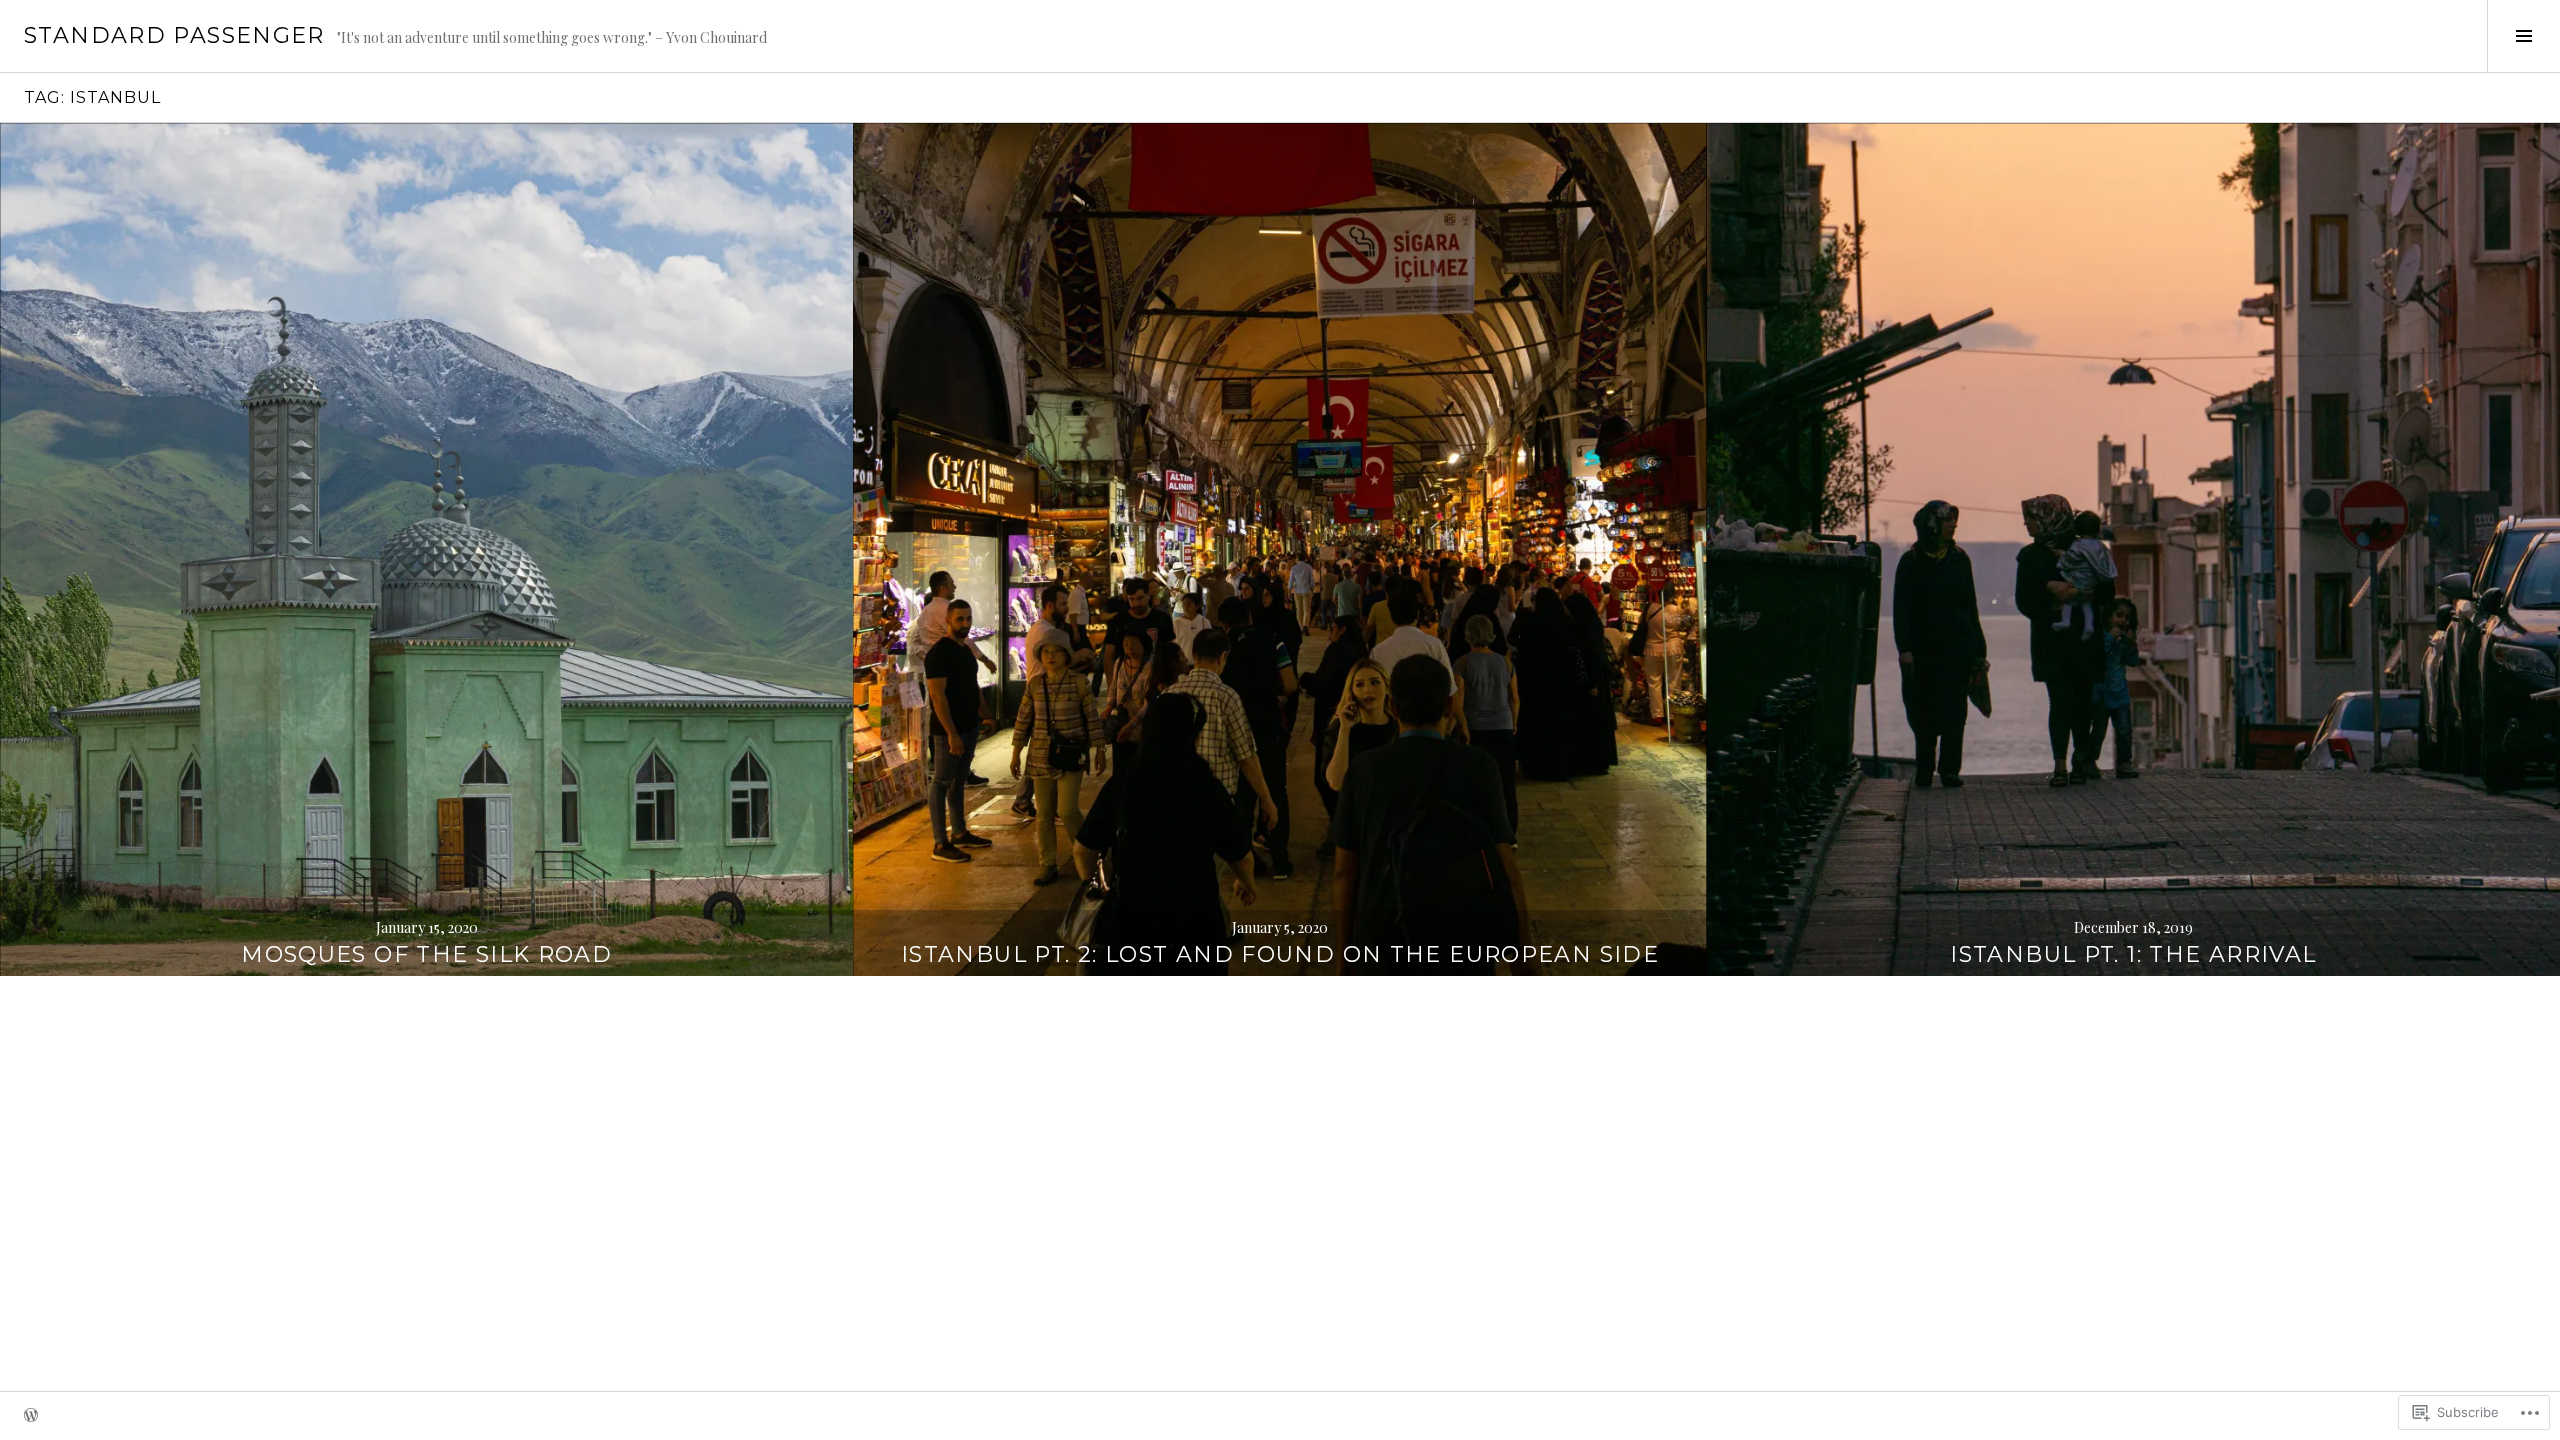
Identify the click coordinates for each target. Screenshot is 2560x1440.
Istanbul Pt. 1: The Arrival (2133, 954)
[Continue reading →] (426, 549)
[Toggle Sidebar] (2523, 36)
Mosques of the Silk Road (426, 954)
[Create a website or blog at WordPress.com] (31, 1416)
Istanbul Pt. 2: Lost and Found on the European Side (1280, 954)
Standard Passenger (174, 35)
